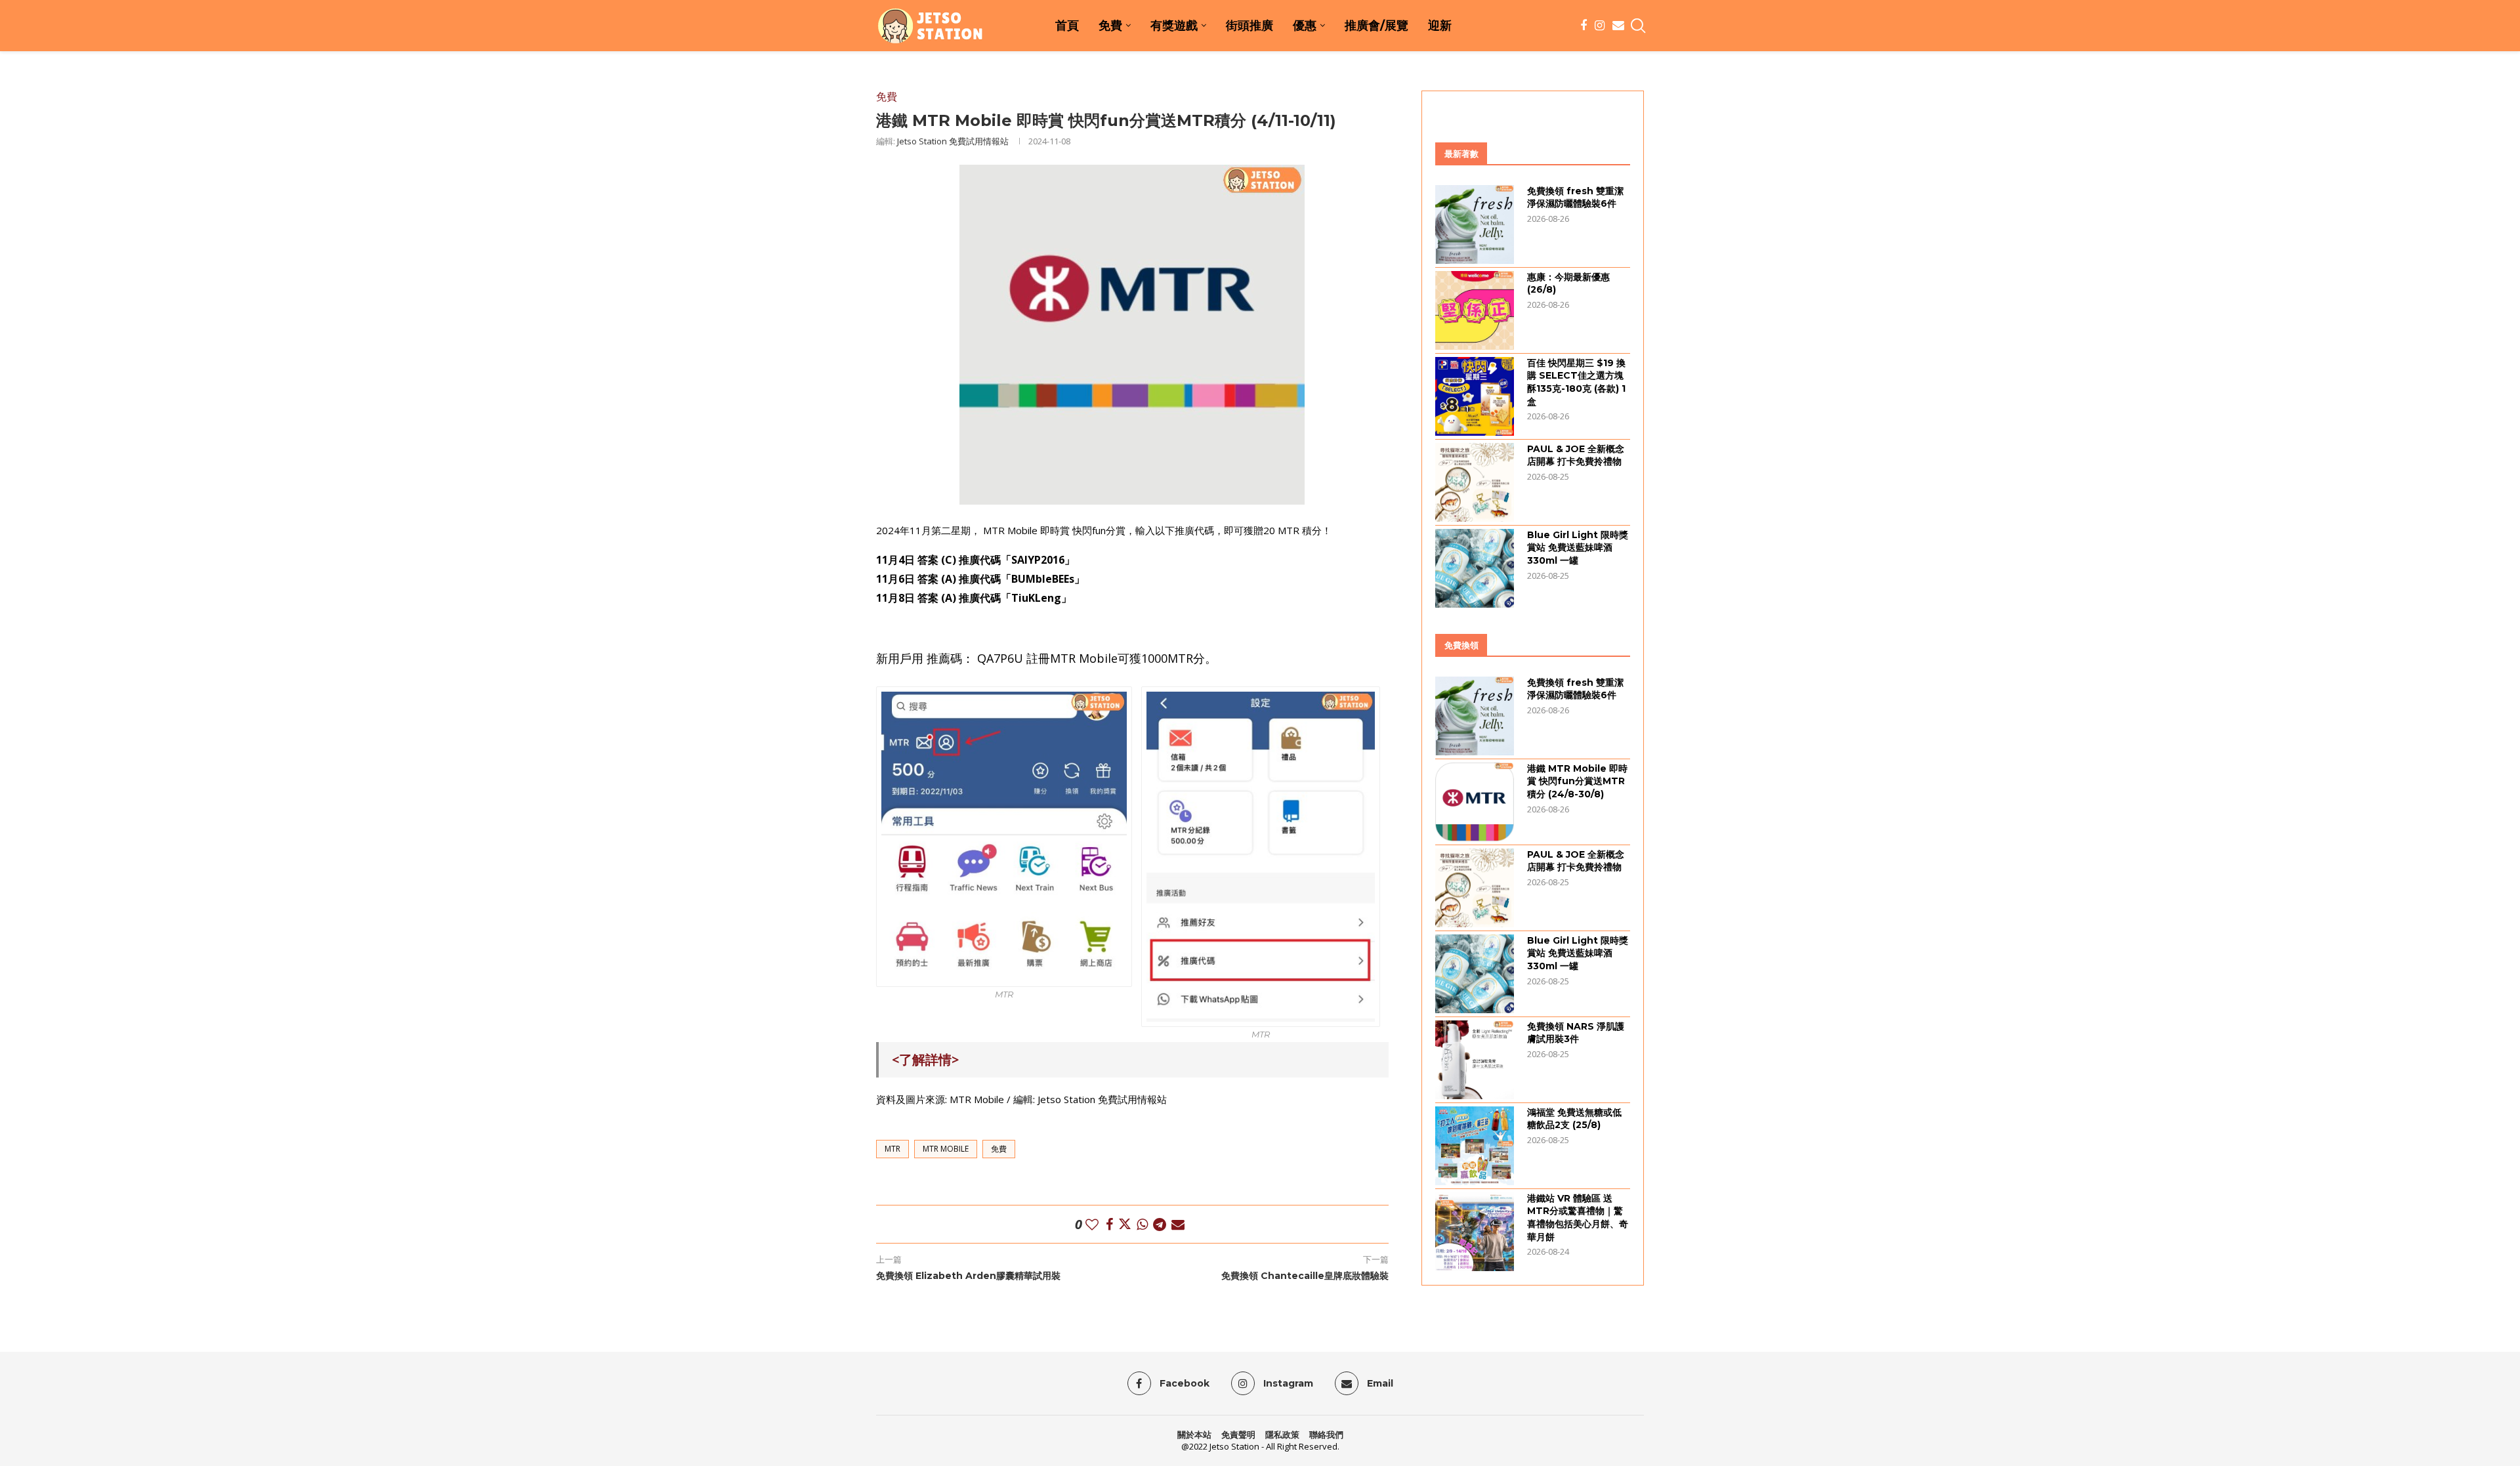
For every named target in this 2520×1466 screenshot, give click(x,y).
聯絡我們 (1326, 1435)
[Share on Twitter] (1125, 1224)
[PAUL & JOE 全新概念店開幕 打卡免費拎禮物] (1475, 482)
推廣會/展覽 (1376, 26)
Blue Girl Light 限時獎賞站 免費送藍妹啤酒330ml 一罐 (1578, 548)
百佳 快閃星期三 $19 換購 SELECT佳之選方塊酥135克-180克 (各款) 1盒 (1576, 382)
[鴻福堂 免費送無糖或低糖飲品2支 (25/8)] (1475, 1146)
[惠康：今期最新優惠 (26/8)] (1475, 310)
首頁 (1067, 26)
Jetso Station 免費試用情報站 (953, 141)
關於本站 (1194, 1435)
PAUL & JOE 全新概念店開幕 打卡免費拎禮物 (1576, 455)
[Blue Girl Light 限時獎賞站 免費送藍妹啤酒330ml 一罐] (1475, 568)
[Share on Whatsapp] (1142, 1224)
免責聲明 (1238, 1435)
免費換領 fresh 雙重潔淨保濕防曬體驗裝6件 (1575, 198)
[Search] (1637, 26)
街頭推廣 (1249, 26)
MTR (892, 1149)
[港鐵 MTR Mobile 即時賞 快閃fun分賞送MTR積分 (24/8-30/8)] (1475, 802)
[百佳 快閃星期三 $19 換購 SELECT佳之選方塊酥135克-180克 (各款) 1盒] (1475, 396)
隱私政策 (1282, 1435)
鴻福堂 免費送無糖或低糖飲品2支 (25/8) (1574, 1119)
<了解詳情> (925, 1059)
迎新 (1440, 26)
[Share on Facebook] (1109, 1224)
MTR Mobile (946, 1149)
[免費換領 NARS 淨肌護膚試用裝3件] (1475, 1060)
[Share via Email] (1178, 1224)
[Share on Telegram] (1160, 1224)
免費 (1110, 26)
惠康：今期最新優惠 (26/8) (1568, 283)
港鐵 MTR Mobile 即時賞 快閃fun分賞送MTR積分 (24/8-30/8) (1577, 781)
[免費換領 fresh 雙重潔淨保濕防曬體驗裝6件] (1475, 224)
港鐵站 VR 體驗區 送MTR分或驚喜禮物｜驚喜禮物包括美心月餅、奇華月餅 (1578, 1218)
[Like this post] (1092, 1224)
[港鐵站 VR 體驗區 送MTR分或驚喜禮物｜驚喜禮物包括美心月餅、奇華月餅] (1475, 1232)
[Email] (1618, 26)
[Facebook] (1584, 26)
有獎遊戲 (1174, 26)
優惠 (1305, 26)
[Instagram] (1600, 26)
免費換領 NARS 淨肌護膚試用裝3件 (1576, 1033)
